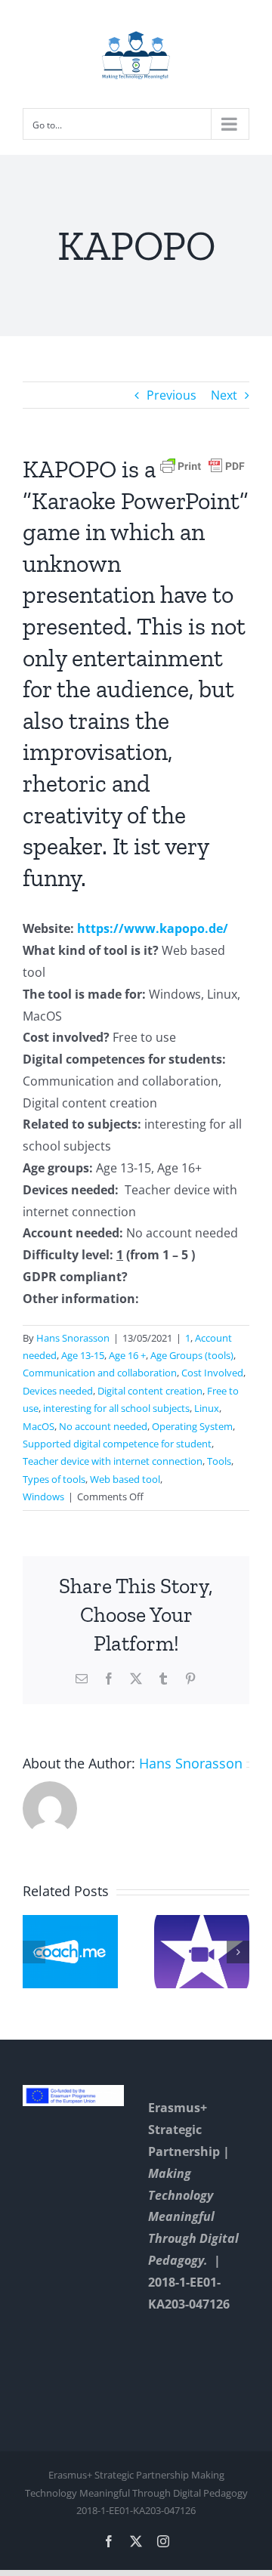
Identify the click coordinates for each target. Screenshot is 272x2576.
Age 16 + (127, 1355)
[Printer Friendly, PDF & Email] (202, 465)
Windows (43, 1496)
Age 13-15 (83, 1355)
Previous (172, 395)
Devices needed (58, 1391)
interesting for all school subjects (116, 1408)
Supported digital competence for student (117, 1444)
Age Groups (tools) (192, 1355)
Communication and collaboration (100, 1373)
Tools (219, 1461)
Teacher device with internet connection (113, 1461)
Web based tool (125, 1479)
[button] (34, 1952)
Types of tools (54, 1479)
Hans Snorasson (73, 1338)
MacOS (39, 1426)
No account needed (103, 1426)
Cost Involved (212, 1373)
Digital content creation (150, 1391)
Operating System (192, 1426)
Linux (207, 1408)
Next (224, 395)
